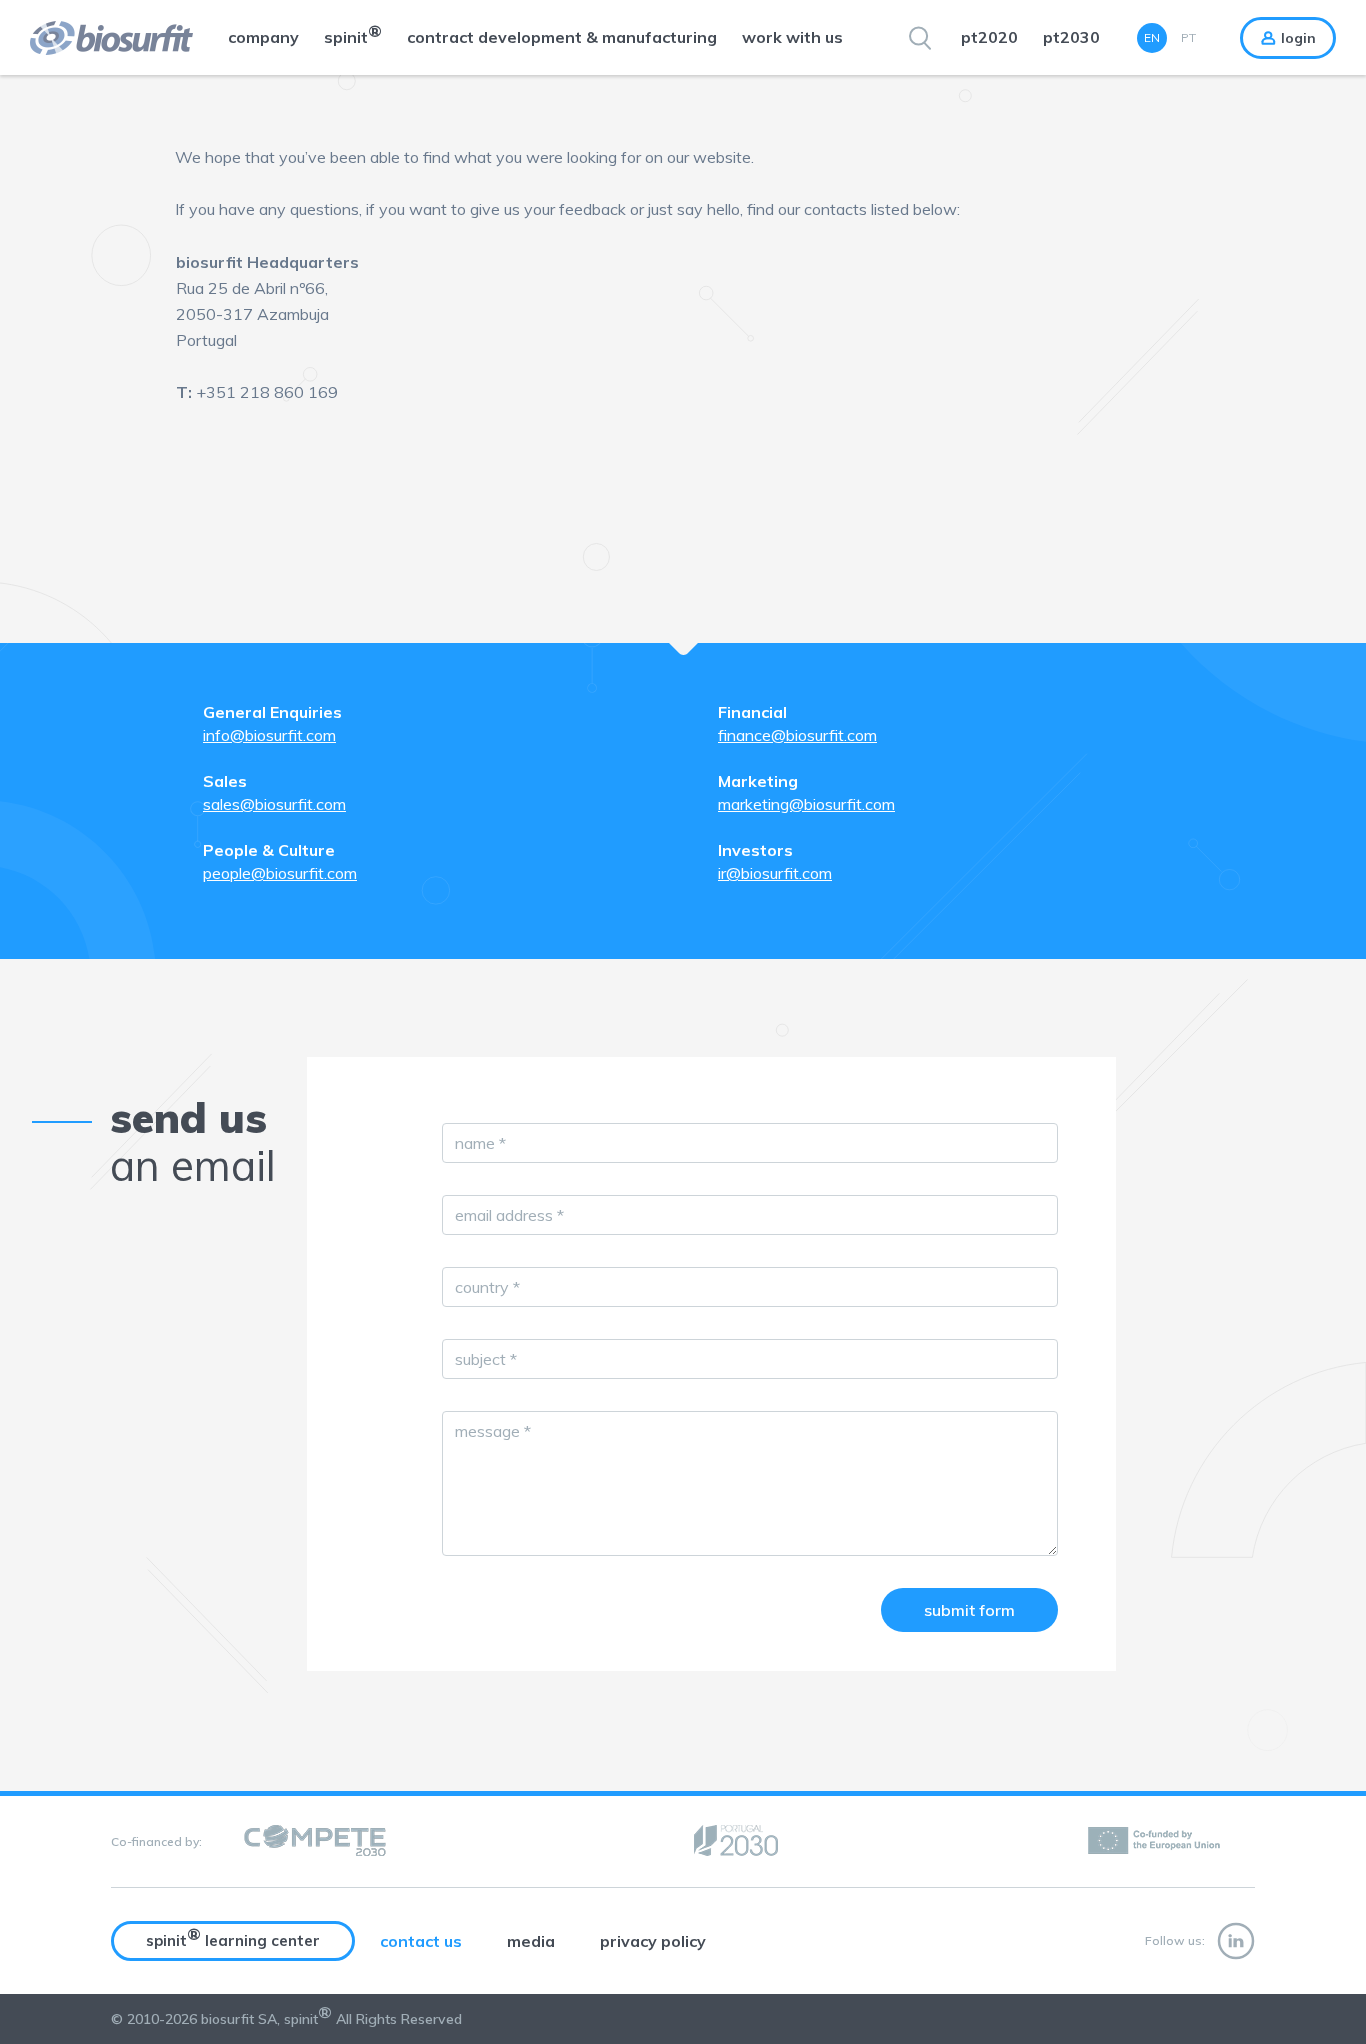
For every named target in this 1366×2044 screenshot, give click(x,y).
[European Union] (1155, 1841)
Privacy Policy (653, 1941)
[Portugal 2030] (736, 1841)
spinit (353, 34)
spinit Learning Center (233, 1937)
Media (531, 1941)
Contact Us (421, 1941)
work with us (792, 37)
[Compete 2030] (315, 1841)
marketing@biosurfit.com (806, 804)
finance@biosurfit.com (797, 735)
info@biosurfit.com (269, 735)
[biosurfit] (96, 38)
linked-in (1236, 1941)
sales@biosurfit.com (274, 804)
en (1152, 37)
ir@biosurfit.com (775, 873)
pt (1188, 37)
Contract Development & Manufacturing (562, 37)
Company (263, 37)
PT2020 (989, 37)
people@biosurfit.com (280, 873)
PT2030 (1071, 37)
